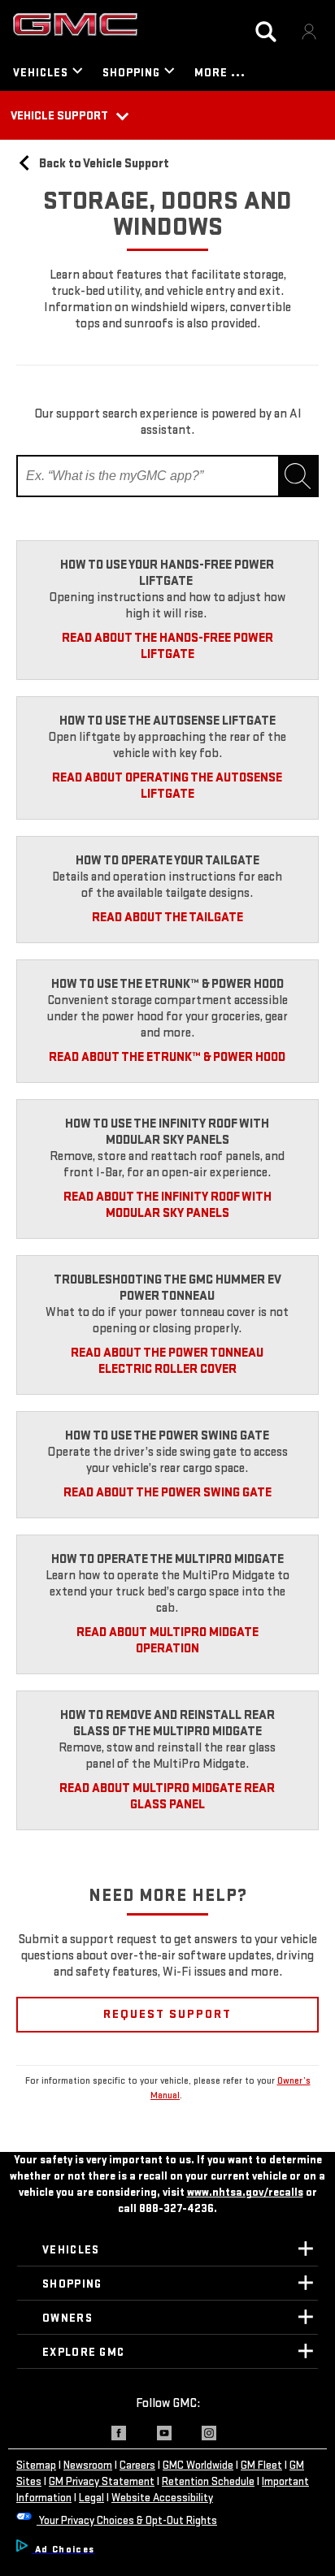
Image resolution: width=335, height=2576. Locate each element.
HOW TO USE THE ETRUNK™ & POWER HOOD (167, 984)
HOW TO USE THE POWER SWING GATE (167, 1436)
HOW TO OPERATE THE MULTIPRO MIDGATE (167, 1559)
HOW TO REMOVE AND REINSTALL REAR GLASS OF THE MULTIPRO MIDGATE (167, 1723)
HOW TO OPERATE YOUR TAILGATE (167, 861)
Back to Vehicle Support (103, 164)
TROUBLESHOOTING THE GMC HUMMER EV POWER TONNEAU (167, 1288)
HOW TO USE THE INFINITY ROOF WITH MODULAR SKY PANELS (167, 1132)
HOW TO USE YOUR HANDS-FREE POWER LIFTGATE (167, 573)
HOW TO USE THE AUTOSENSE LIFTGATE (167, 721)
